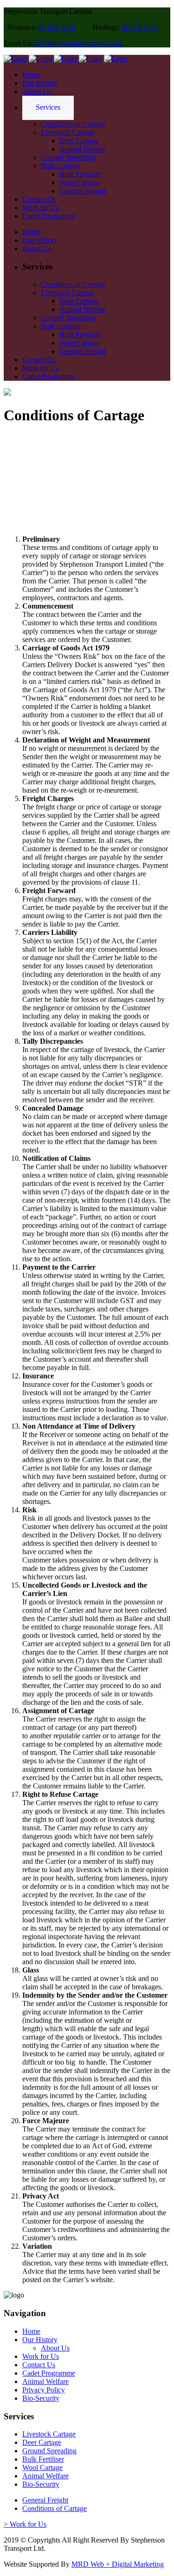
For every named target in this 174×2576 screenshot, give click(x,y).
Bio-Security (41, 2398)
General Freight (45, 2500)
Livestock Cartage (49, 2434)
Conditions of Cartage (55, 2508)
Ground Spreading (49, 2451)
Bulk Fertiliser (43, 2459)
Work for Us (41, 2356)
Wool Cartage (42, 2467)
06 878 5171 (140, 27)
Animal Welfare (45, 2381)
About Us (55, 2348)
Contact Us (39, 2365)
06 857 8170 (57, 27)
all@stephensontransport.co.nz (78, 43)
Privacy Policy (44, 2390)
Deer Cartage (42, 2442)
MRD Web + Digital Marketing (118, 2564)
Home (31, 2331)
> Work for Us (25, 2524)
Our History (40, 2340)
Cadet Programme (49, 2373)
